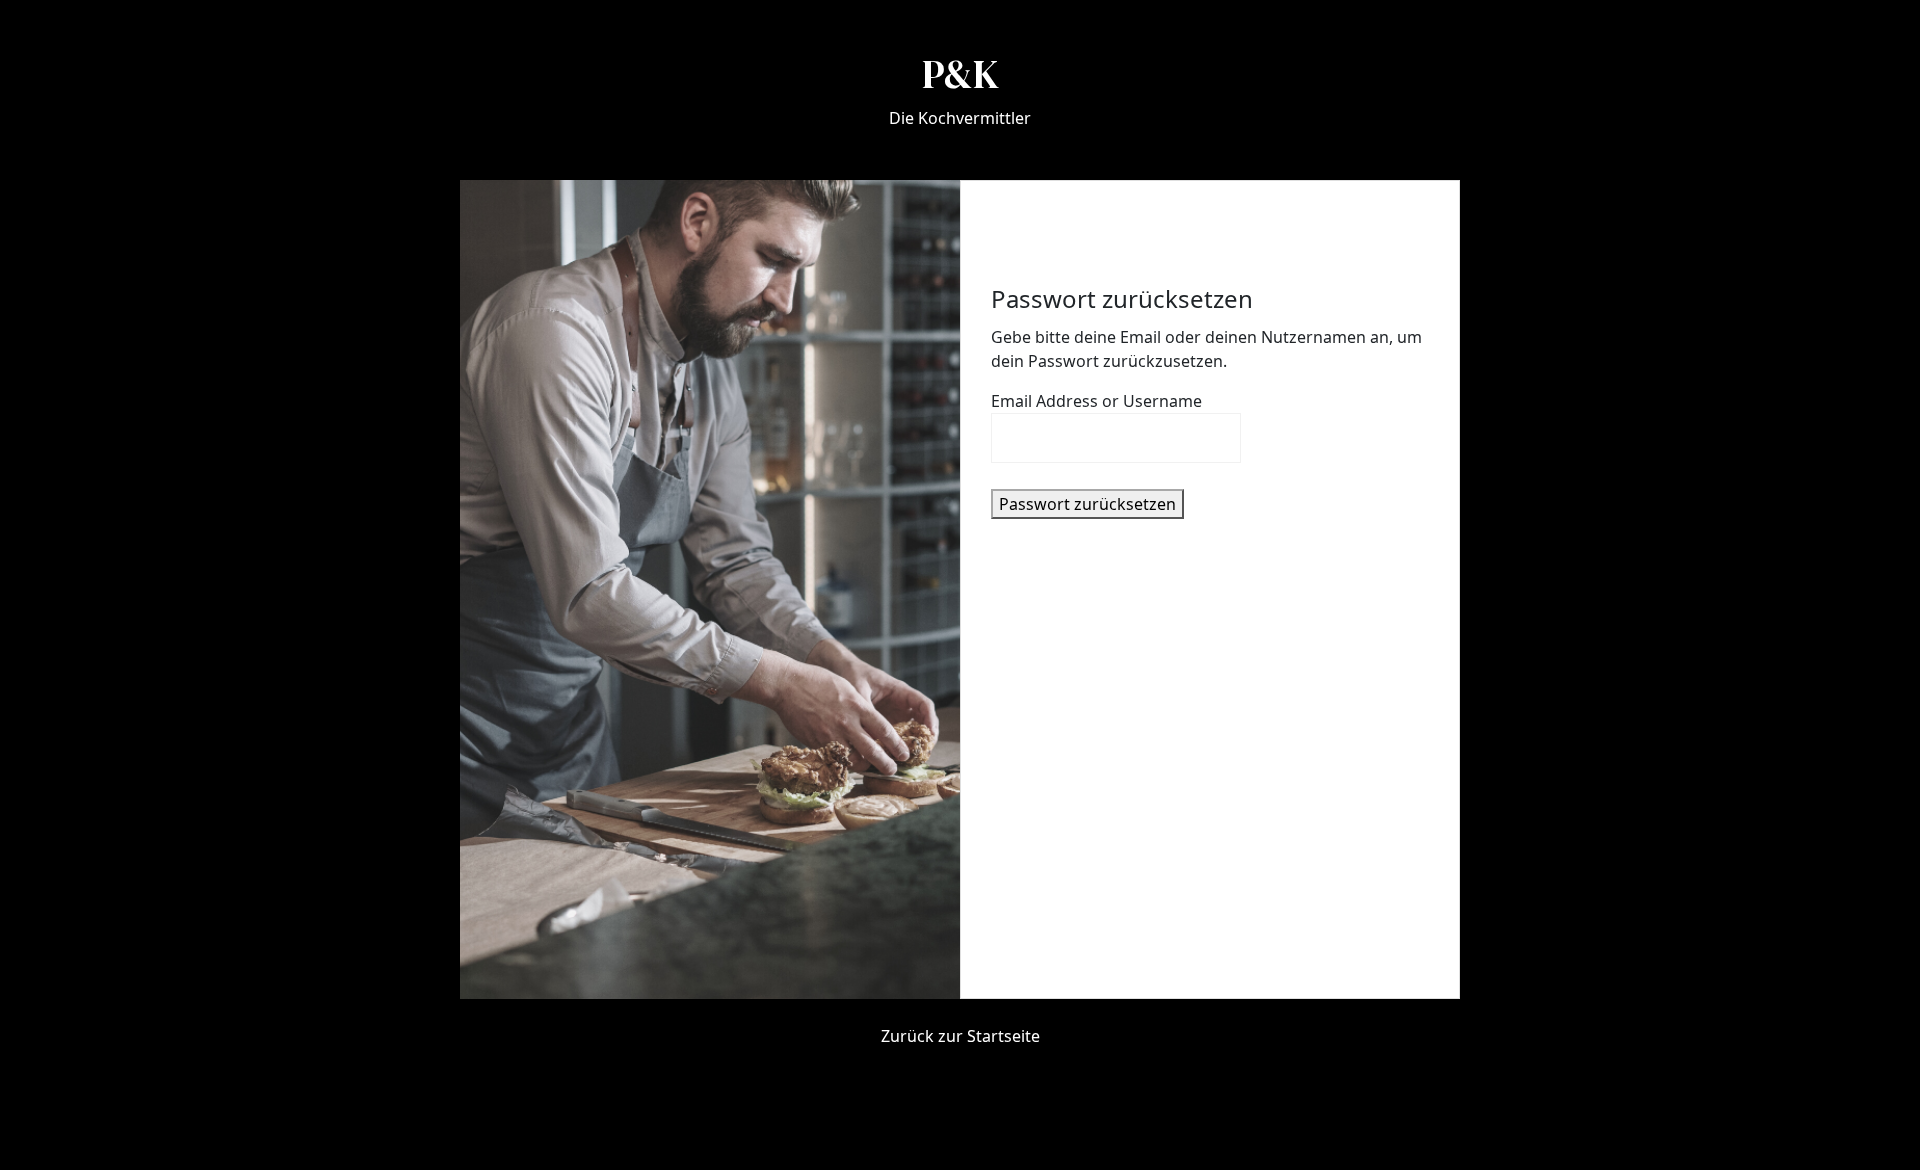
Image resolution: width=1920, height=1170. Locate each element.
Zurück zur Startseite (960, 1036)
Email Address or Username (1096, 401)
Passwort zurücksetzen (1087, 504)
